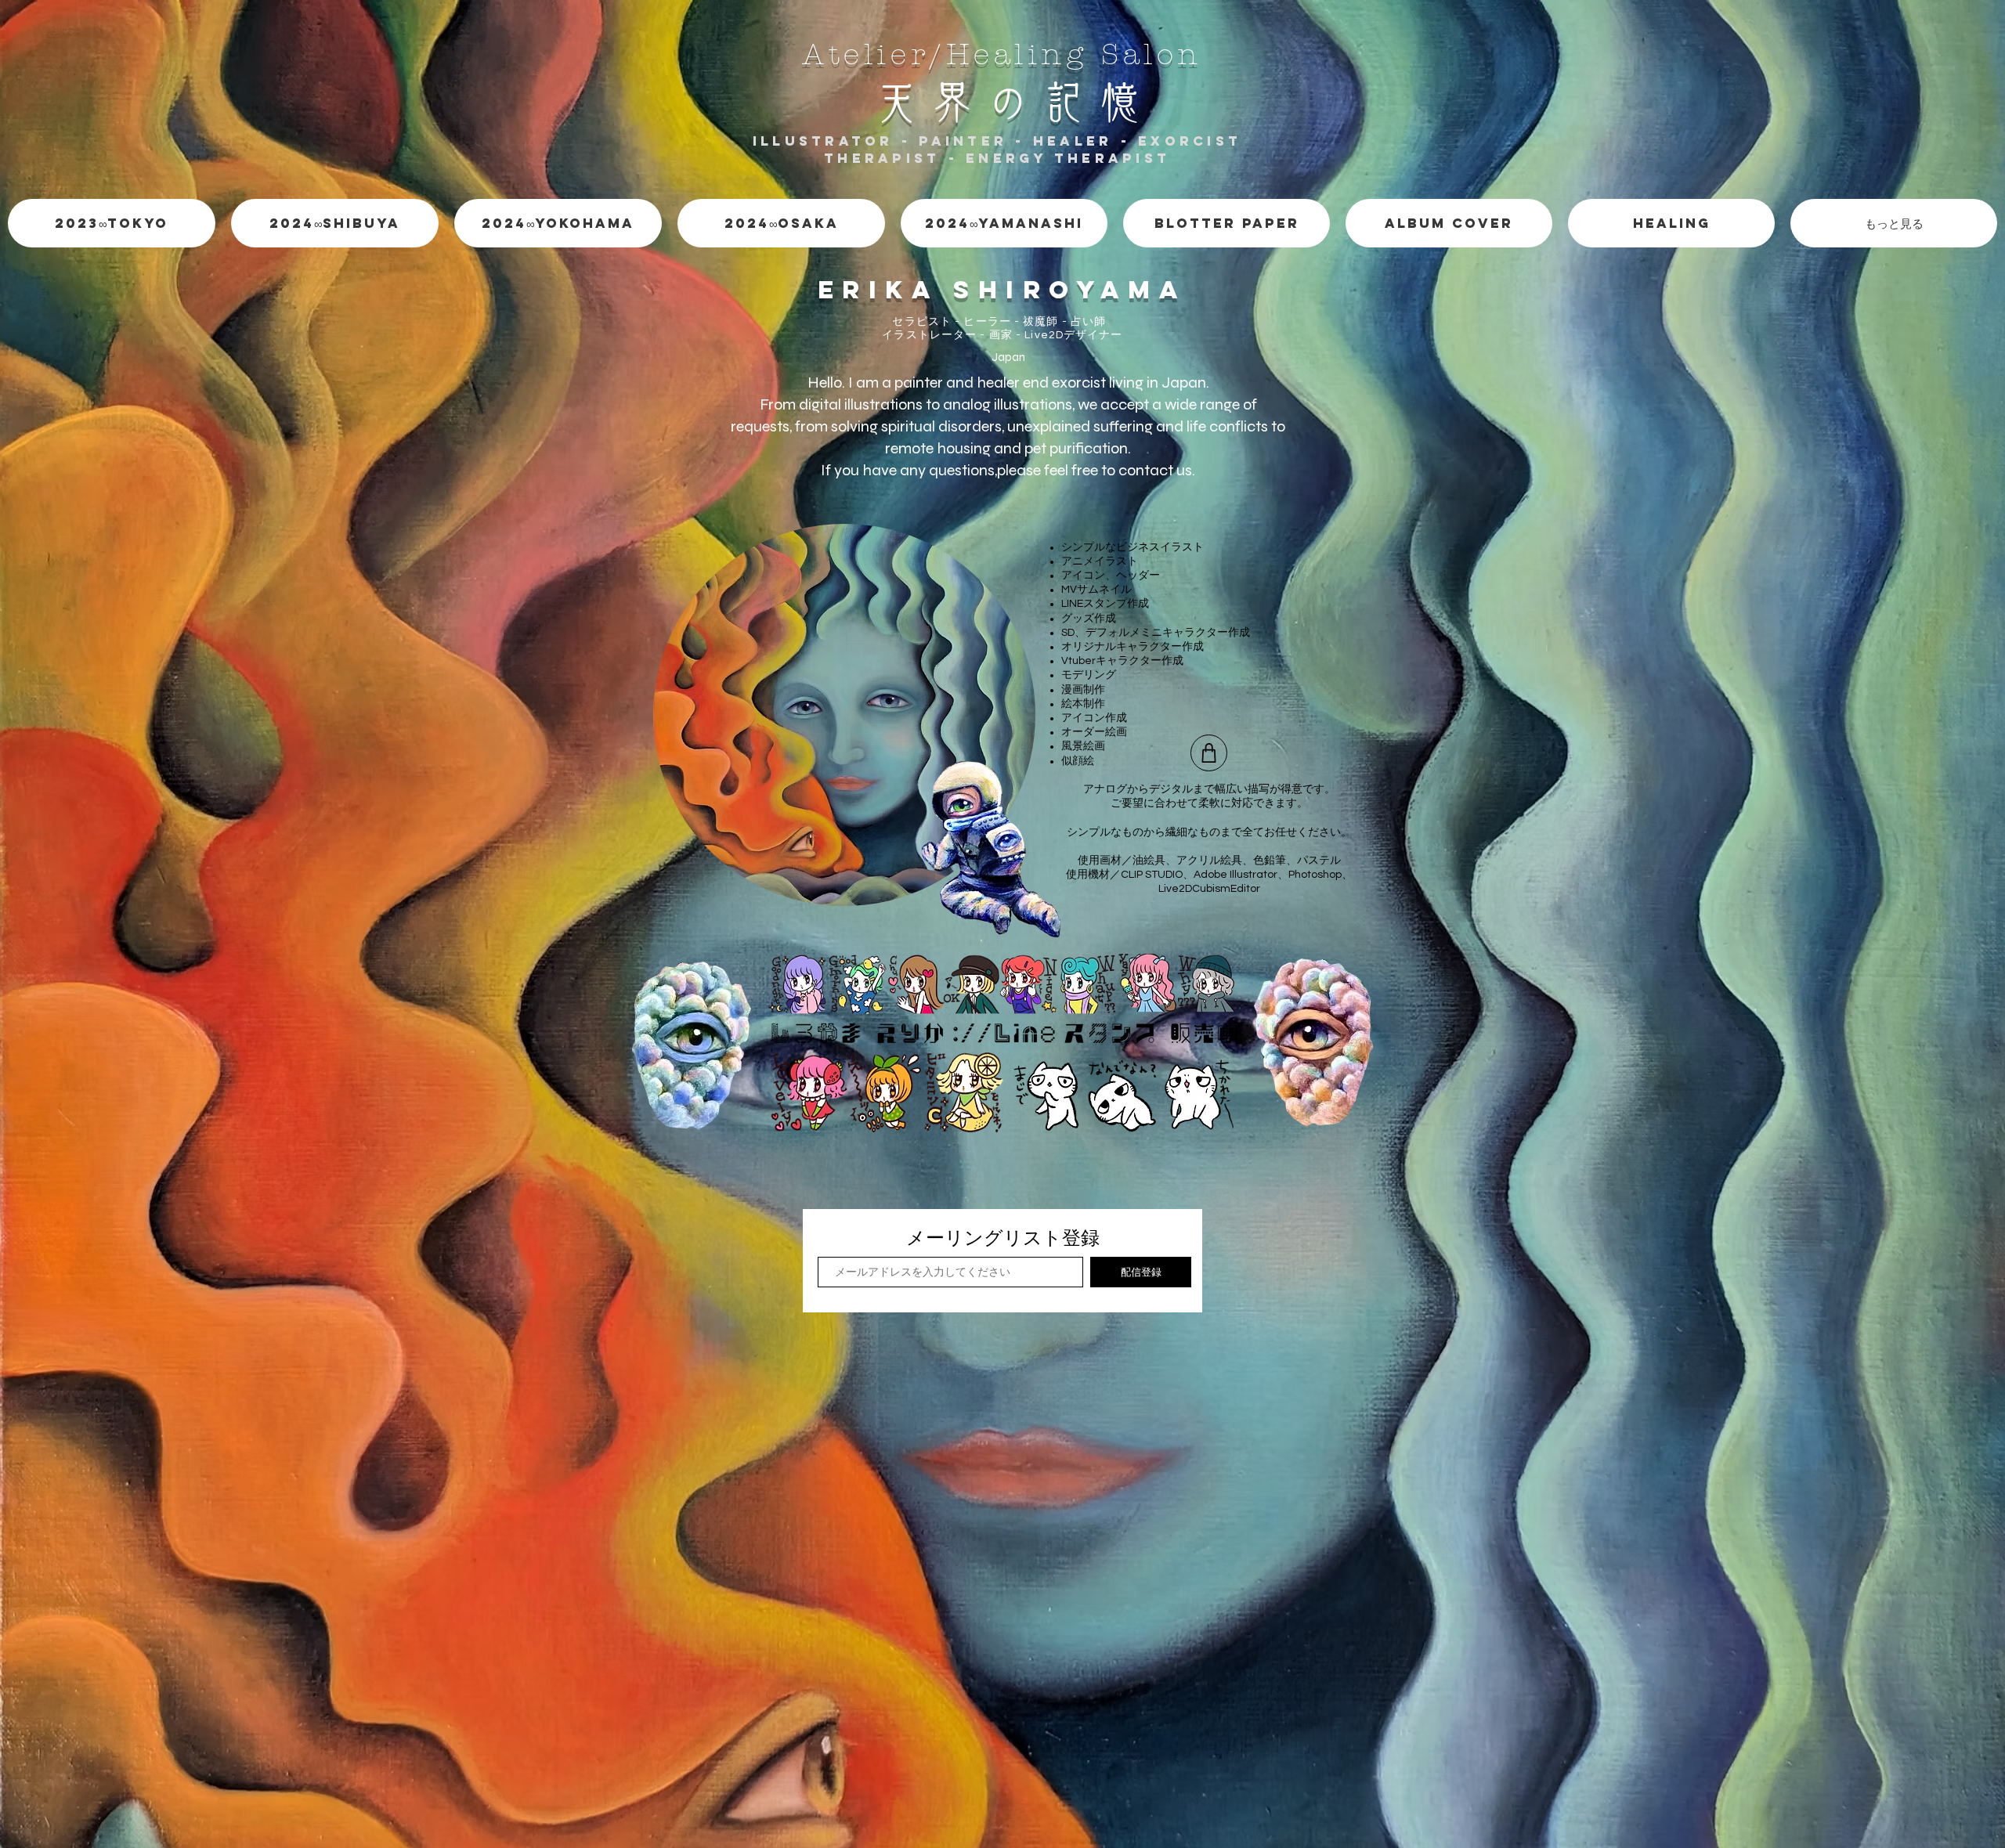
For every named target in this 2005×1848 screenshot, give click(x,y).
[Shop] (1209, 753)
